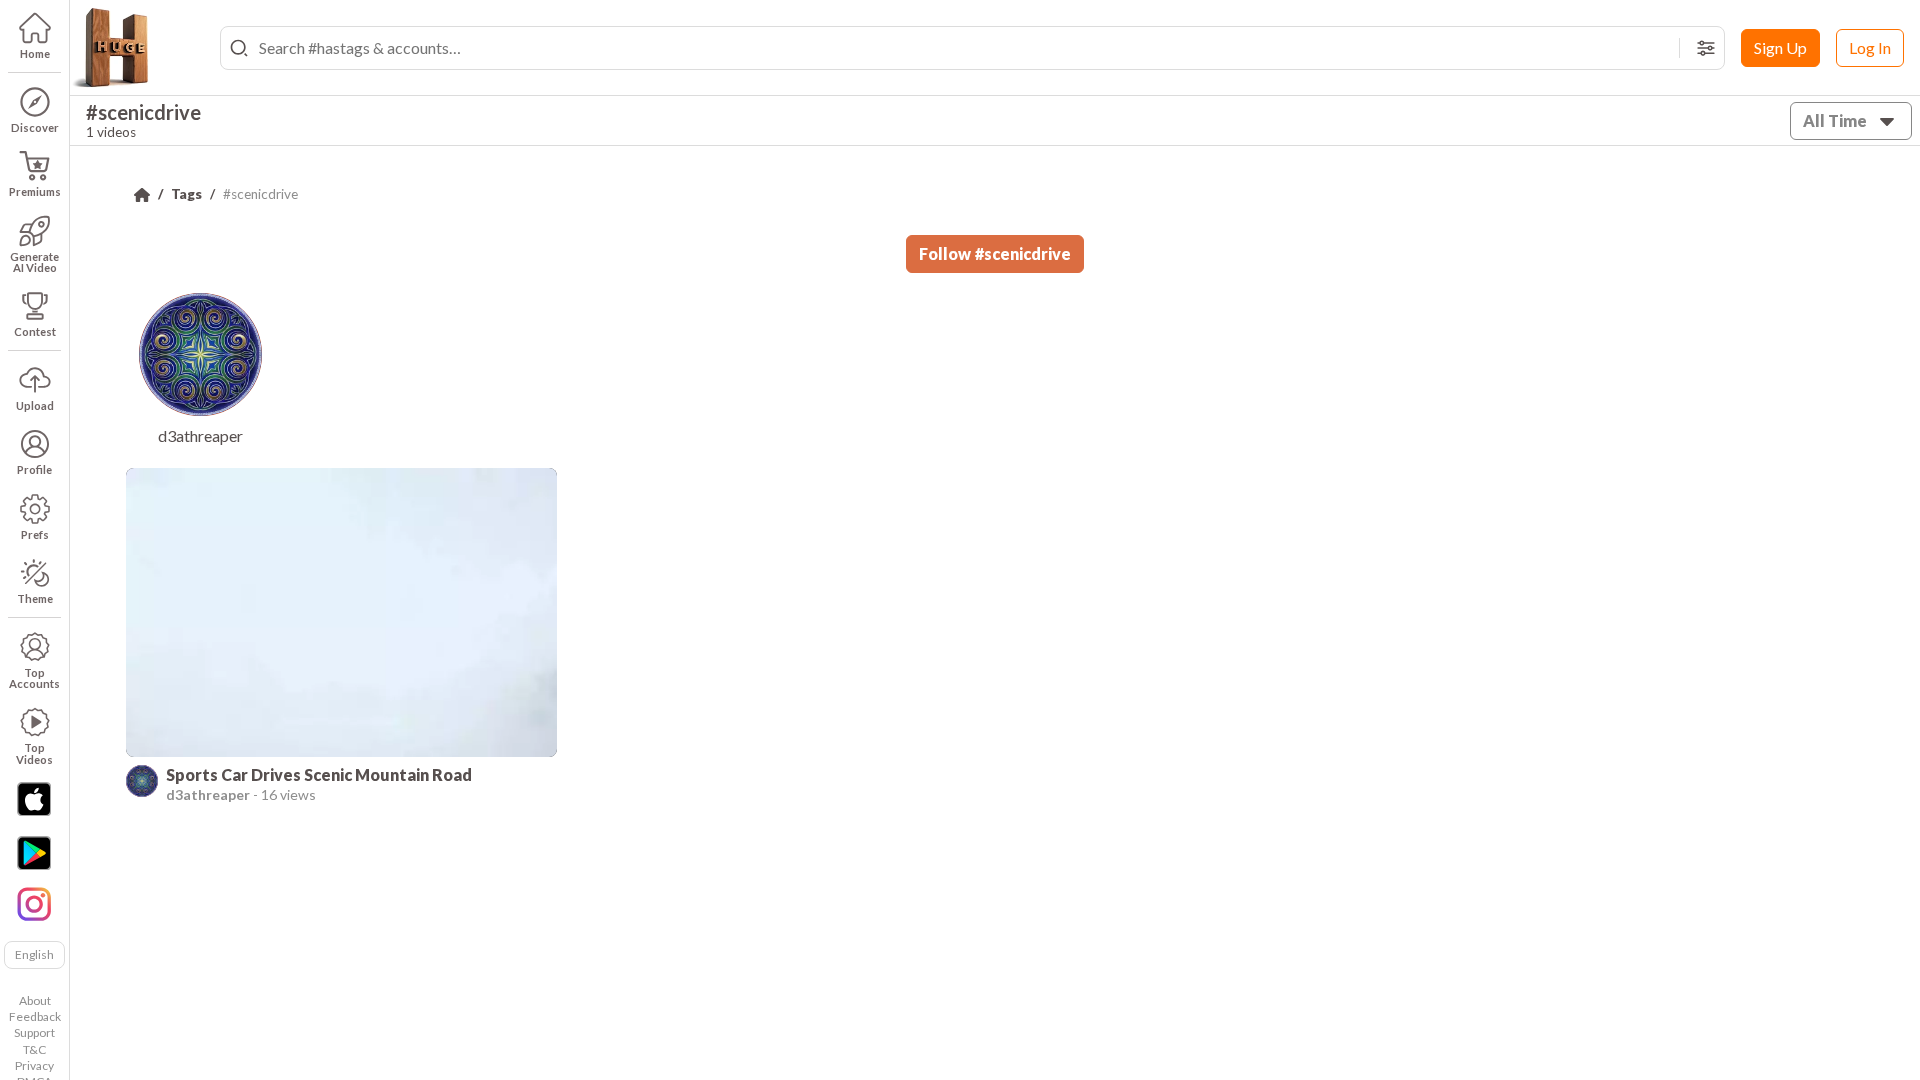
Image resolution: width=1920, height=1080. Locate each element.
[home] (110, 48)
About (35, 1000)
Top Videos (34, 753)
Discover (35, 127)
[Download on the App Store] (34, 799)
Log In (1870, 47)
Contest (35, 331)
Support (34, 1032)
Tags (186, 194)
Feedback (35, 1016)
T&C (34, 1049)
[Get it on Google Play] (34, 853)
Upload (35, 405)
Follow (995, 253)
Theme (35, 598)
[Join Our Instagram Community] (34, 902)
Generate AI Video (34, 262)
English (34, 954)
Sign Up (1780, 47)
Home (35, 53)
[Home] (142, 195)
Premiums (35, 191)
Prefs (35, 534)
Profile (34, 469)
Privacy (34, 1065)
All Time (1835, 120)
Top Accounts (34, 678)
